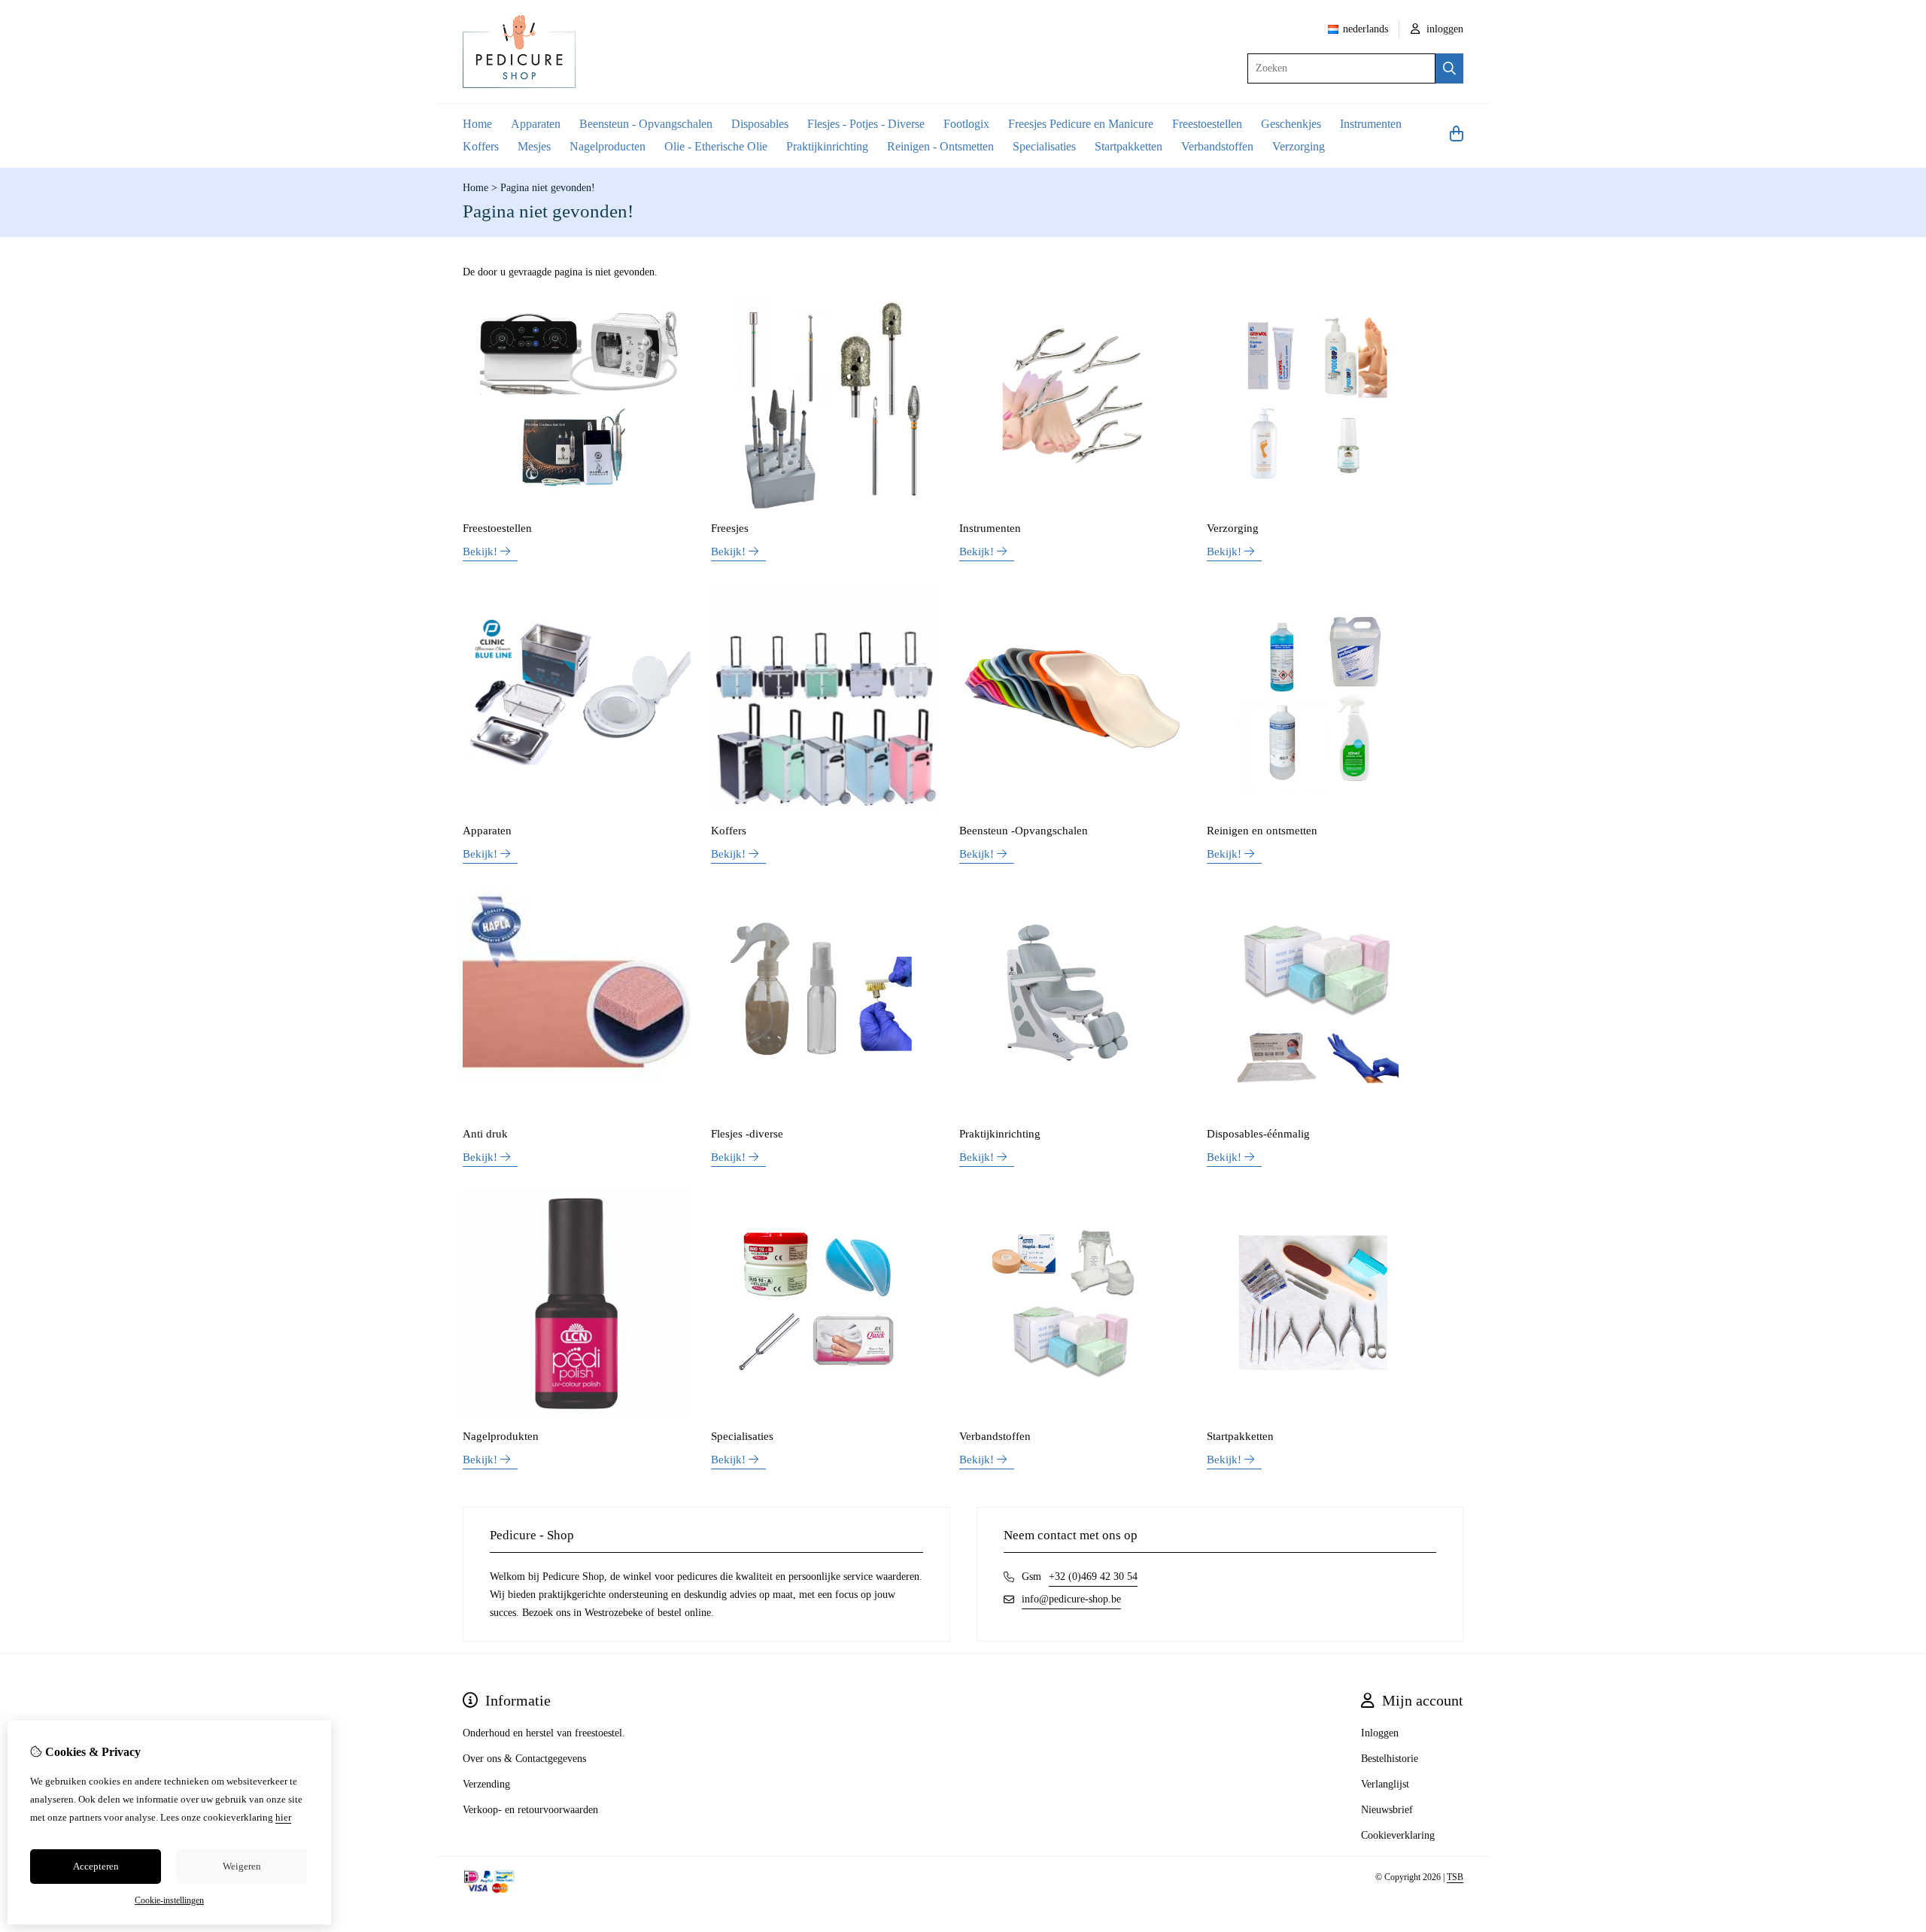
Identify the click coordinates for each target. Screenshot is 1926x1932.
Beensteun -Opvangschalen (1024, 831)
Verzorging (1299, 146)
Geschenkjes (1291, 124)
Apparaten (536, 124)
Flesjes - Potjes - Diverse (866, 124)
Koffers (481, 146)
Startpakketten (1129, 146)
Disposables (760, 124)
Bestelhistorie (1390, 1759)
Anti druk (485, 1134)
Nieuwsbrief (1387, 1810)
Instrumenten (1371, 124)
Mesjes (534, 146)
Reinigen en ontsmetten (1262, 831)
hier (283, 1817)
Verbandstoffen (1217, 146)
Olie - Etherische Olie (716, 146)
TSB (1455, 1877)
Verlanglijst (1385, 1784)
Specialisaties (1044, 146)
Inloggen (1380, 1733)
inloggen (1443, 29)
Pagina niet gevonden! (548, 188)
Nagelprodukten (501, 1436)
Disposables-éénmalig (1258, 1134)
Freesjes (730, 528)
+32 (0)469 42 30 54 (1093, 1577)
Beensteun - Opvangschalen (646, 124)
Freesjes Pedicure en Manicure (1081, 124)
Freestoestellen (1207, 124)
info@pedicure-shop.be (1071, 1599)
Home (477, 124)
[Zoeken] (1449, 68)
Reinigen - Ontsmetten (940, 146)
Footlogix (966, 124)
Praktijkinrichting (827, 146)
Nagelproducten (608, 146)
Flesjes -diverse (747, 1134)
